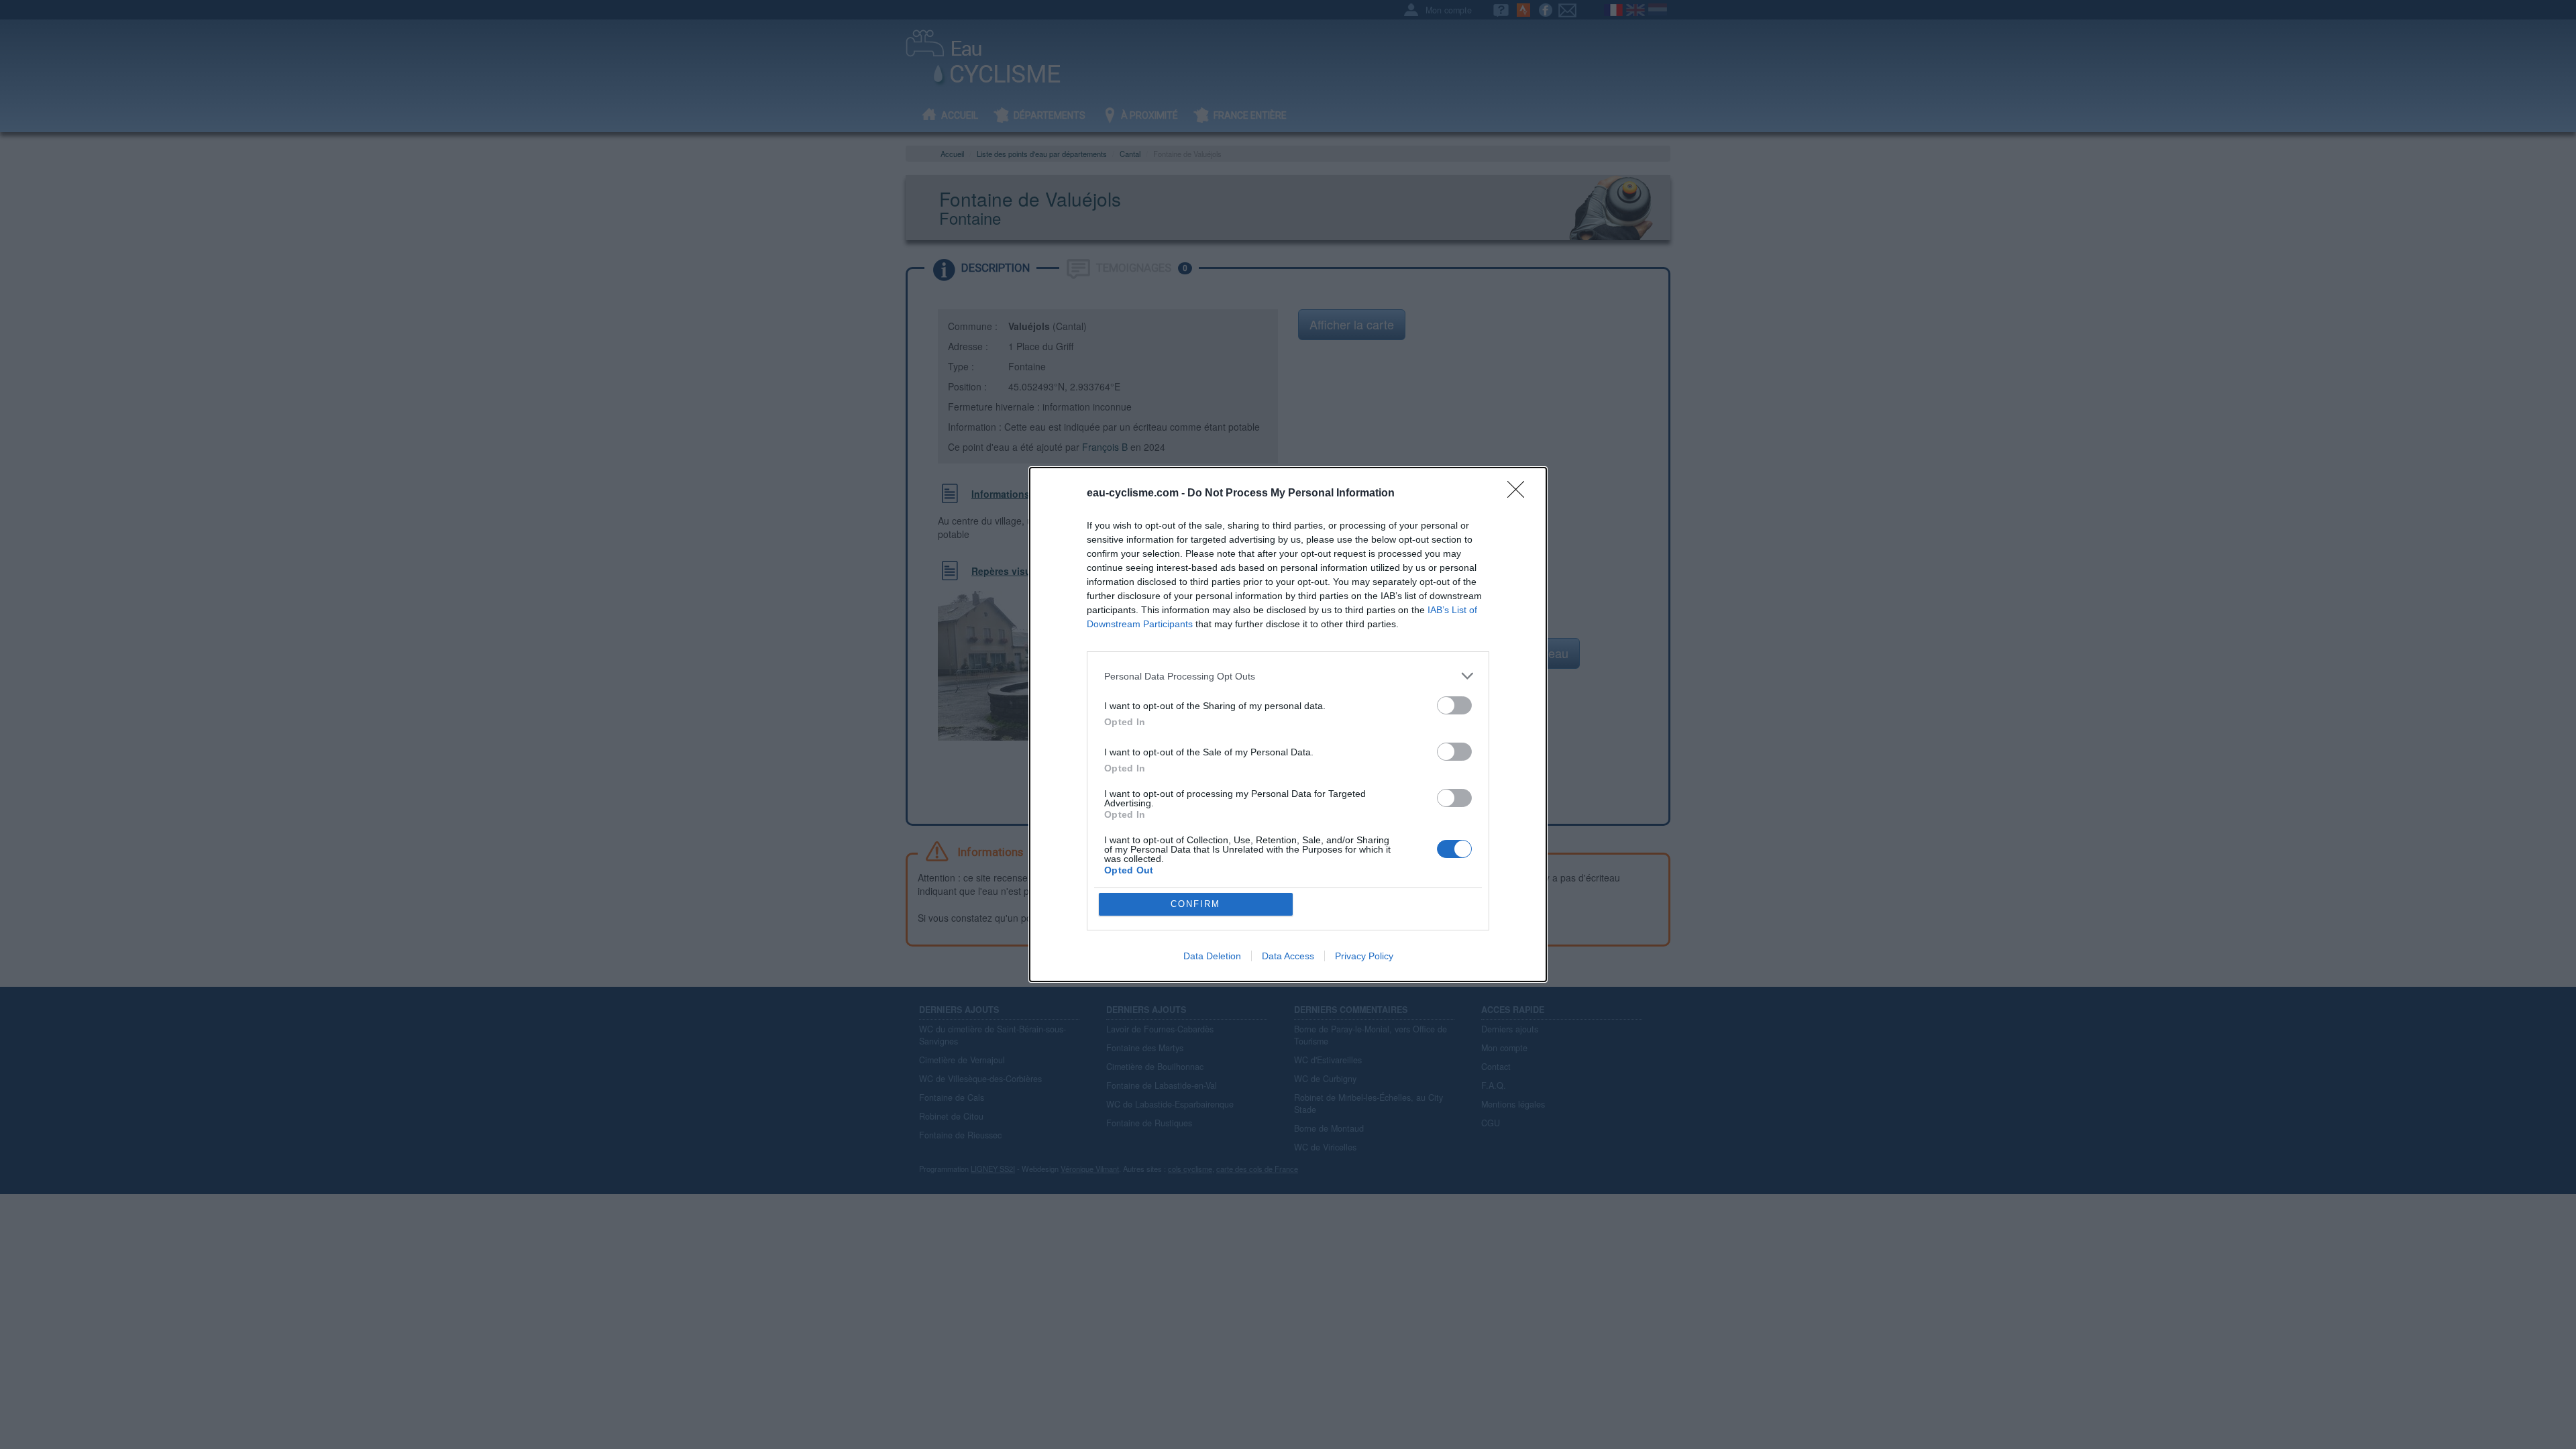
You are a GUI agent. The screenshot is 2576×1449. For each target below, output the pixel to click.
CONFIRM (1195, 904)
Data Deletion (1212, 956)
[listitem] (1288, 676)
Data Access (1288, 956)
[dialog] (1288, 724)
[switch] (1454, 705)
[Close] (1520, 494)
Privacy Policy (1364, 956)
